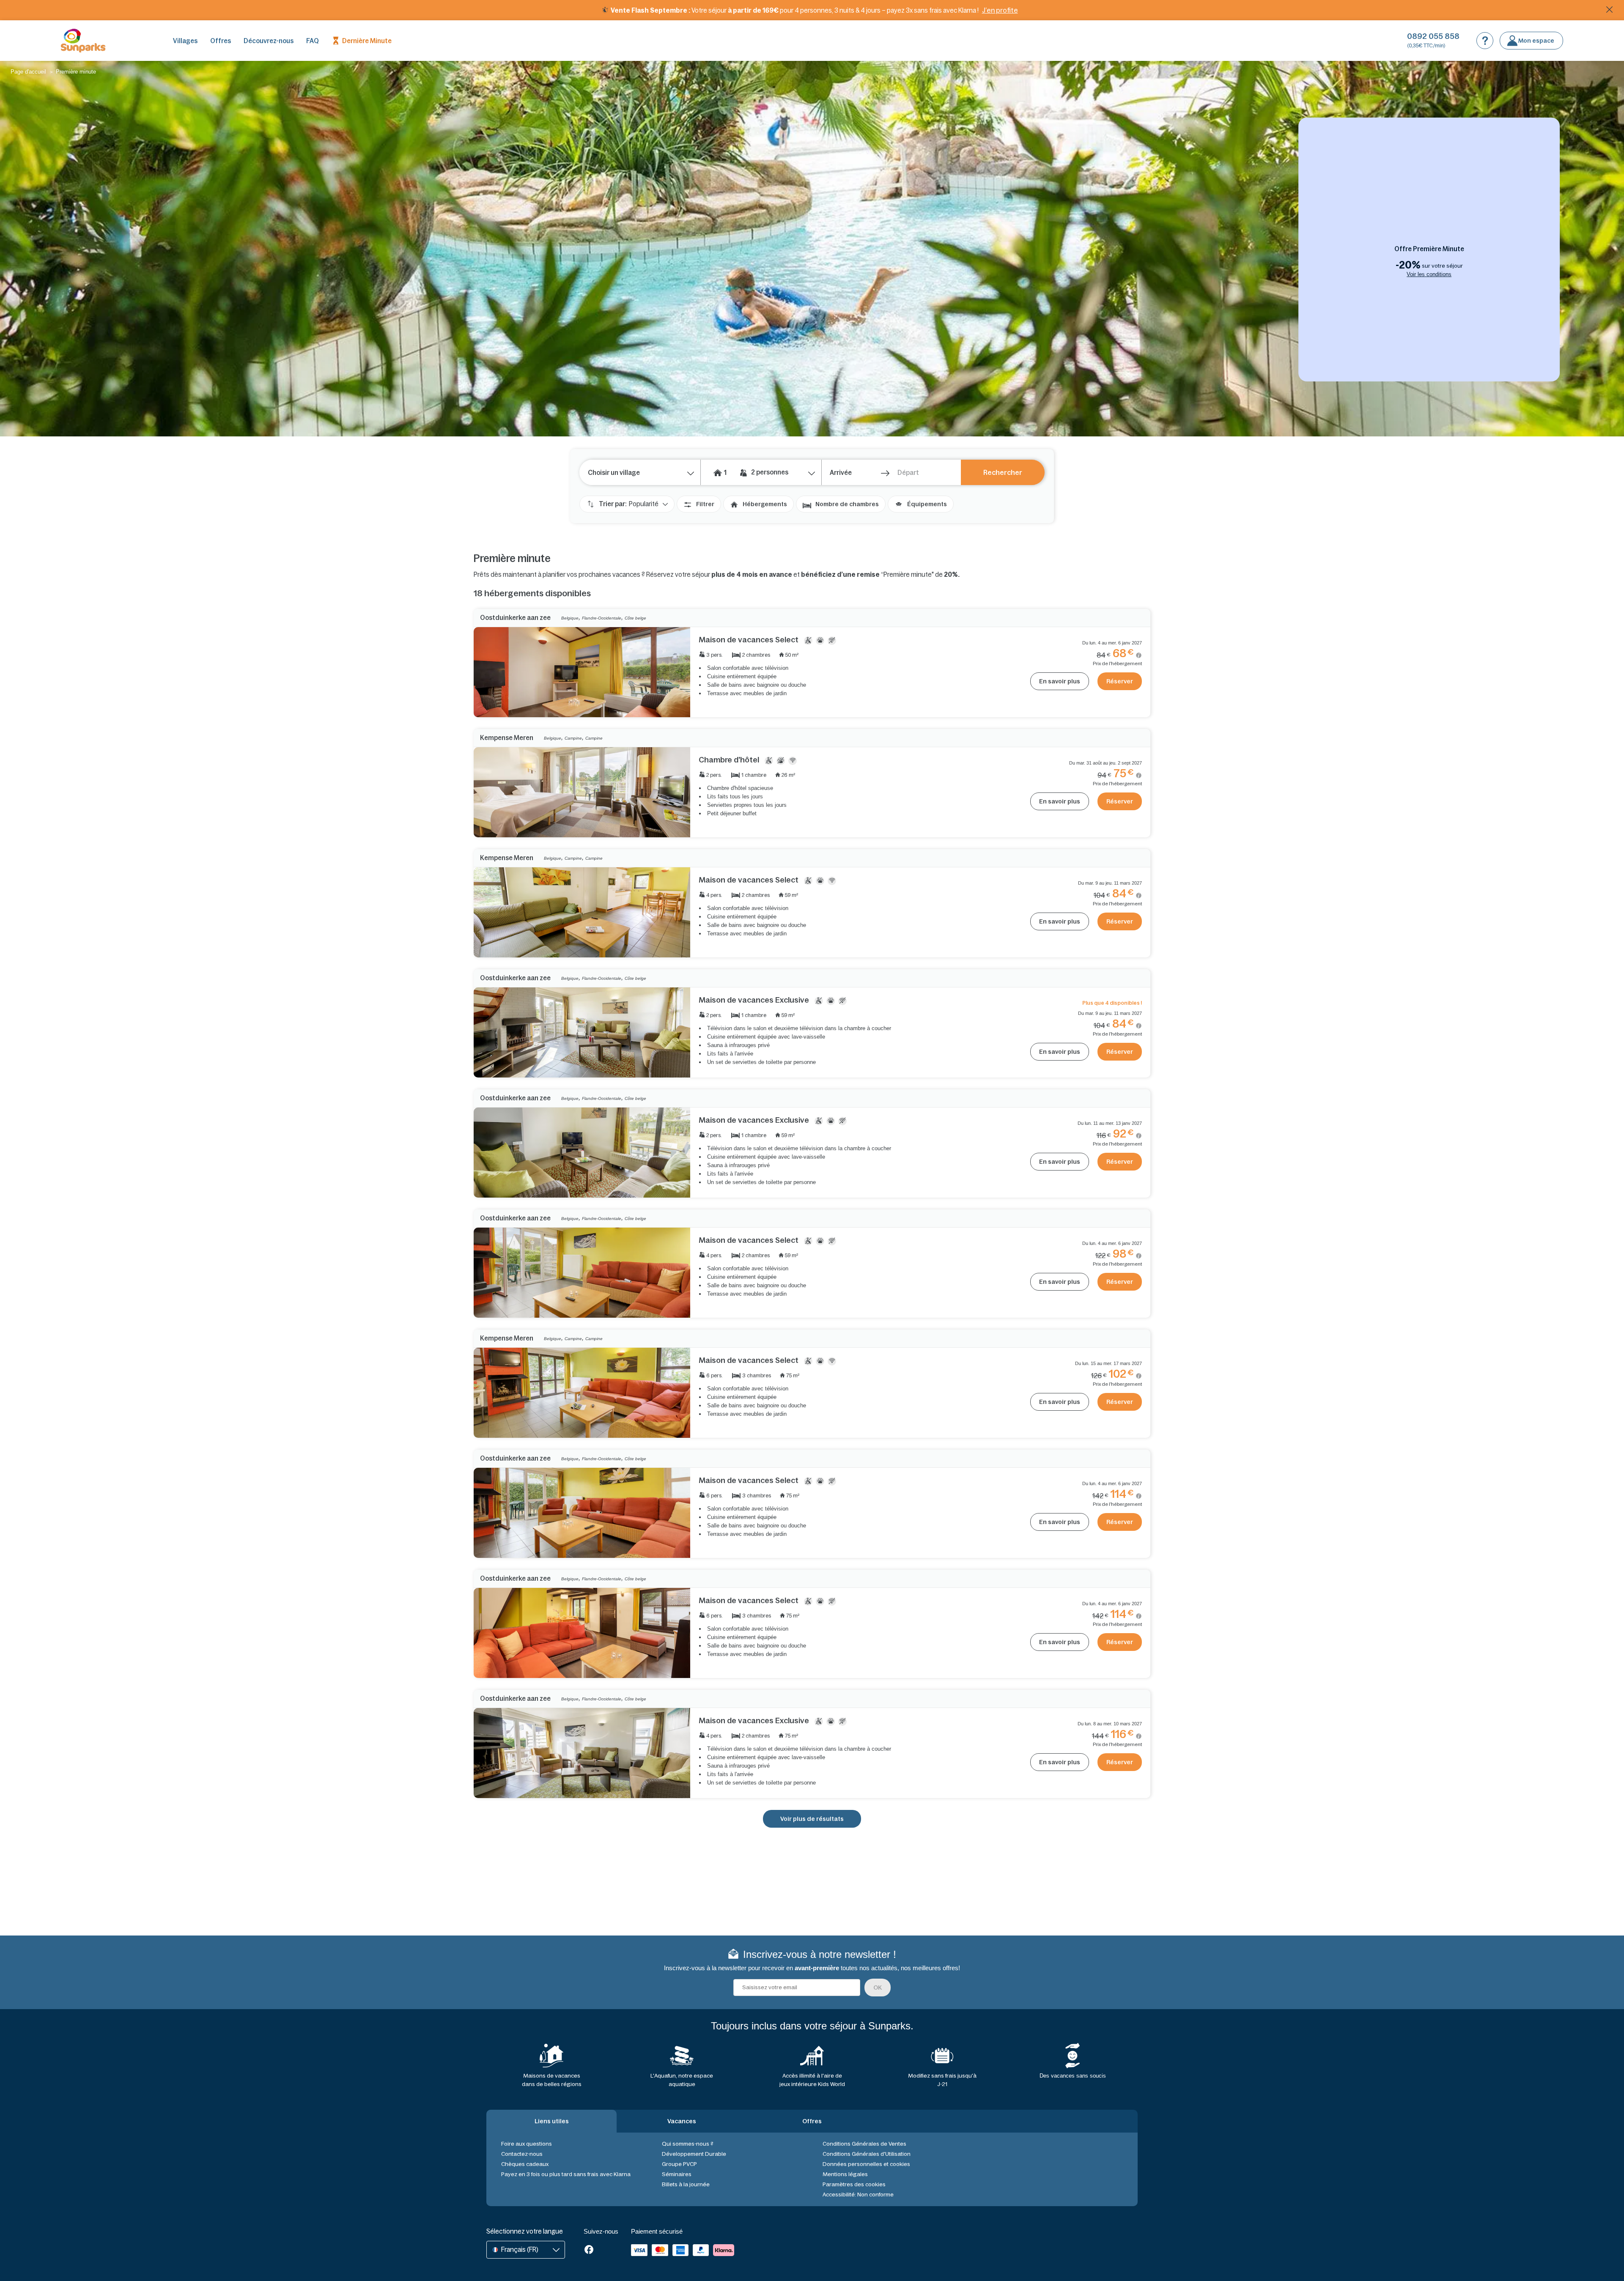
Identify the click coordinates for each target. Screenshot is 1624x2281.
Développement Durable (694, 2154)
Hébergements (765, 504)
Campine (573, 738)
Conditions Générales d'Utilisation (867, 2154)
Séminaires (677, 2174)
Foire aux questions (527, 2144)
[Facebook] (589, 2250)
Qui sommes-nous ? (688, 2144)
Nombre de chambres (847, 504)
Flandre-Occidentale (602, 618)
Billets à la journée (686, 2184)
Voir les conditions (1429, 274)
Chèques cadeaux (525, 2164)
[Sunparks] (83, 41)
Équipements (927, 504)
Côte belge (635, 618)
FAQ (313, 41)
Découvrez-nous (269, 41)
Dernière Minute (367, 41)
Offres (221, 41)
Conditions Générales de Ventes (864, 2144)
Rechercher (1003, 472)
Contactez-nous (522, 2154)
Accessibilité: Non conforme (858, 2195)
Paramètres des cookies (854, 2184)
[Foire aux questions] (1485, 41)
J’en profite (1000, 10)
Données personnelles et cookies (866, 2164)
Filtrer (705, 504)
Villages (185, 41)
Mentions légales (845, 2174)
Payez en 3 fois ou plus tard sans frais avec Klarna (566, 2174)
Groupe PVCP (679, 2164)
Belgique (570, 618)
